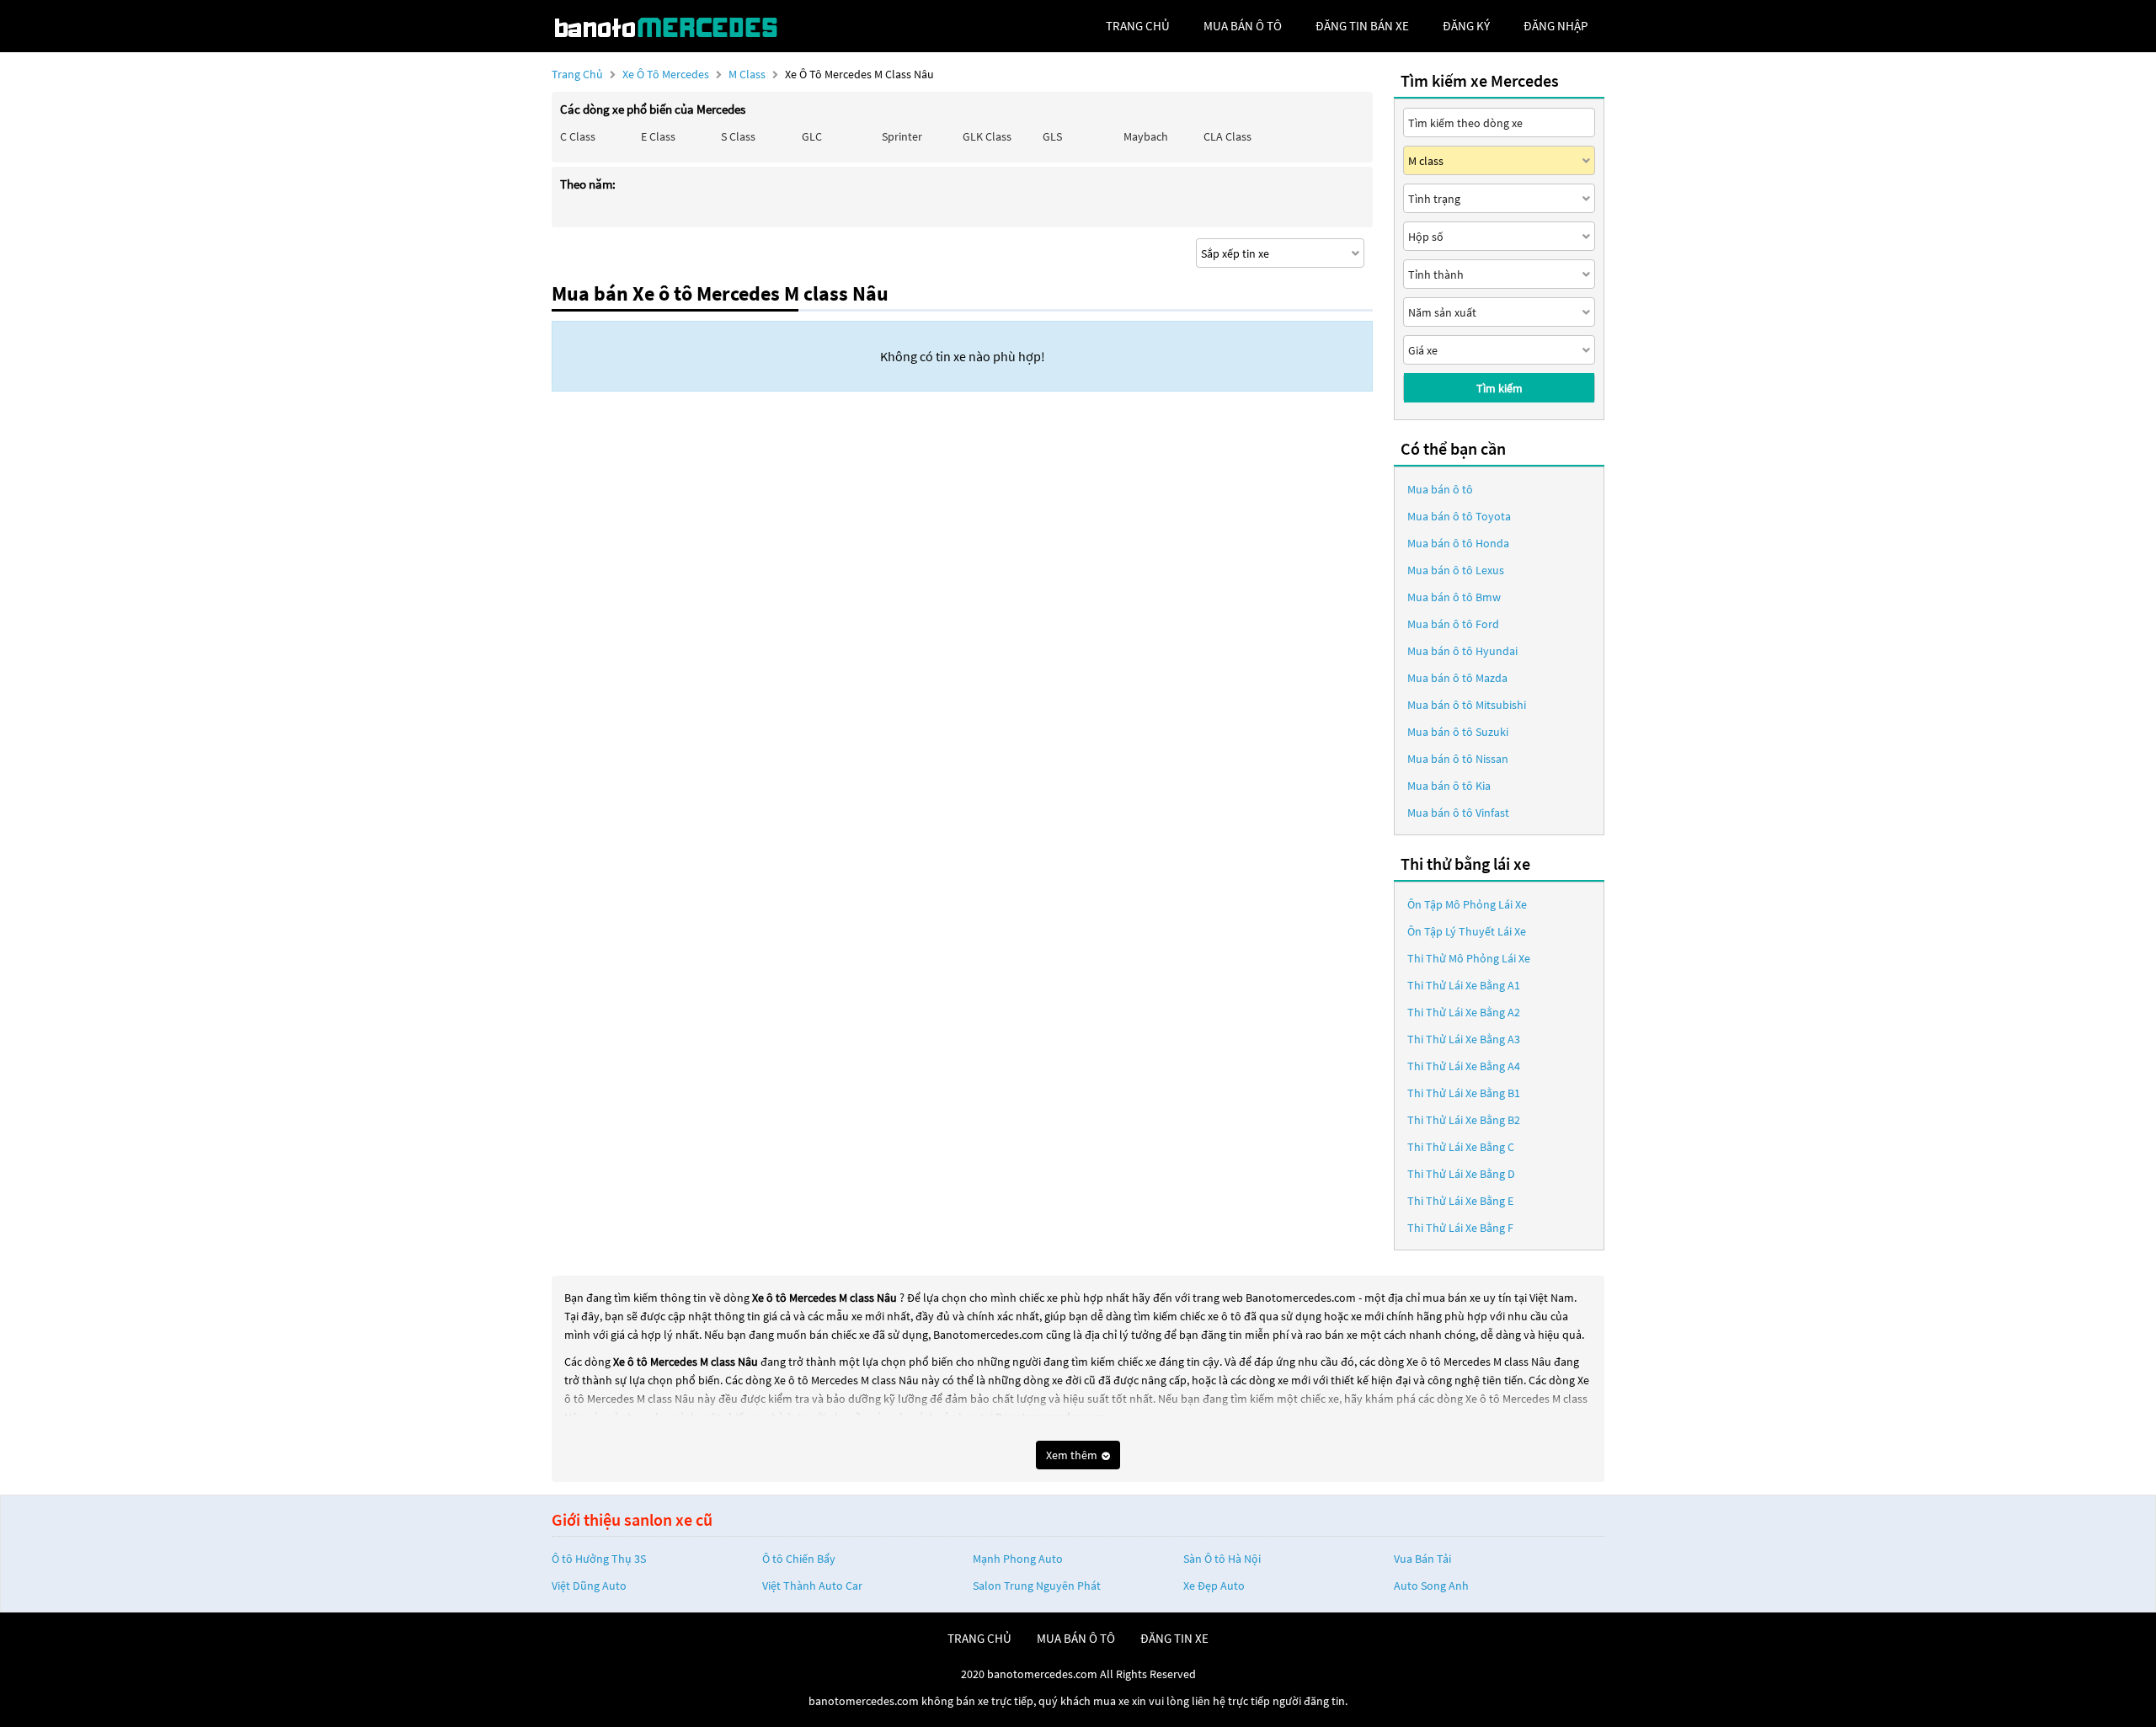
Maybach (1146, 136)
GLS (1052, 136)
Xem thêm (1073, 1455)
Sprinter (902, 136)
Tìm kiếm (1500, 388)
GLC (812, 136)
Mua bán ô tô (1440, 489)
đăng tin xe (1174, 1638)
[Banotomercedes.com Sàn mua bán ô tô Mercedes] (678, 26)
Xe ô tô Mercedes (666, 74)
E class (658, 136)
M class (748, 74)
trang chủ (1138, 26)
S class (738, 136)
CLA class (1227, 136)
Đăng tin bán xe (1362, 26)
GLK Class (987, 136)
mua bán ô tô (1243, 26)
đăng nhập (1556, 26)
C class (578, 136)
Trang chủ (577, 74)
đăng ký (1466, 26)
